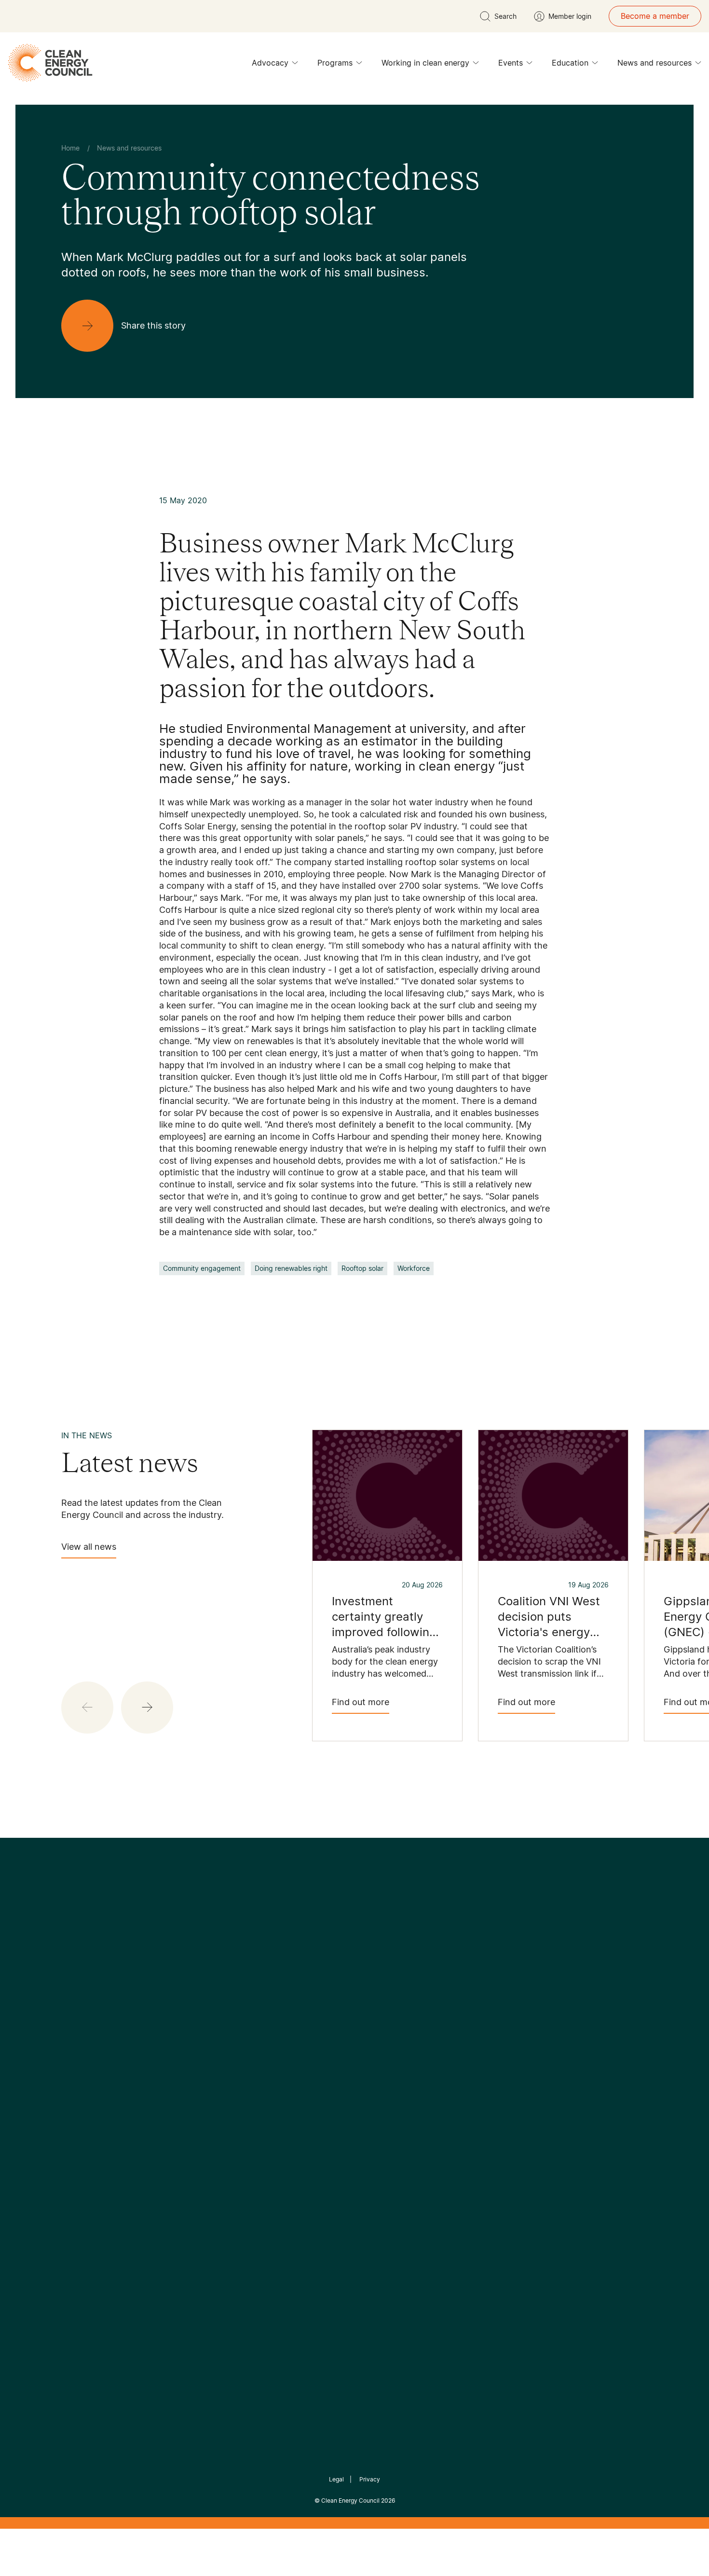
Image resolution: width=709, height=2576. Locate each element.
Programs (335, 63)
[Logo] (354, 1955)
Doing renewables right (291, 1268)
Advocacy (270, 63)
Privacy (370, 2479)
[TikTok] (395, 2005)
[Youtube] (375, 2005)
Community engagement (202, 1268)
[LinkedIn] (341, 2005)
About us (78, 2113)
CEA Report (181, 2078)
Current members (93, 2136)
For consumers (283, 2124)
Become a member (655, 16)
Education (570, 63)
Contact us (81, 2090)
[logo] (50, 63)
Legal (336, 2479)
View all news (89, 1547)
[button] (147, 1708)
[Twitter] (358, 2005)
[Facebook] (310, 2004)
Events (511, 63)
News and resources (654, 63)
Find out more (361, 1702)
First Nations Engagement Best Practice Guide (191, 2171)
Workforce (414, 1268)
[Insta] (325, 2005)
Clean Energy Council (350, 2500)
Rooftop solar (362, 1268)
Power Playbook (189, 2101)
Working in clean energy (425, 63)
